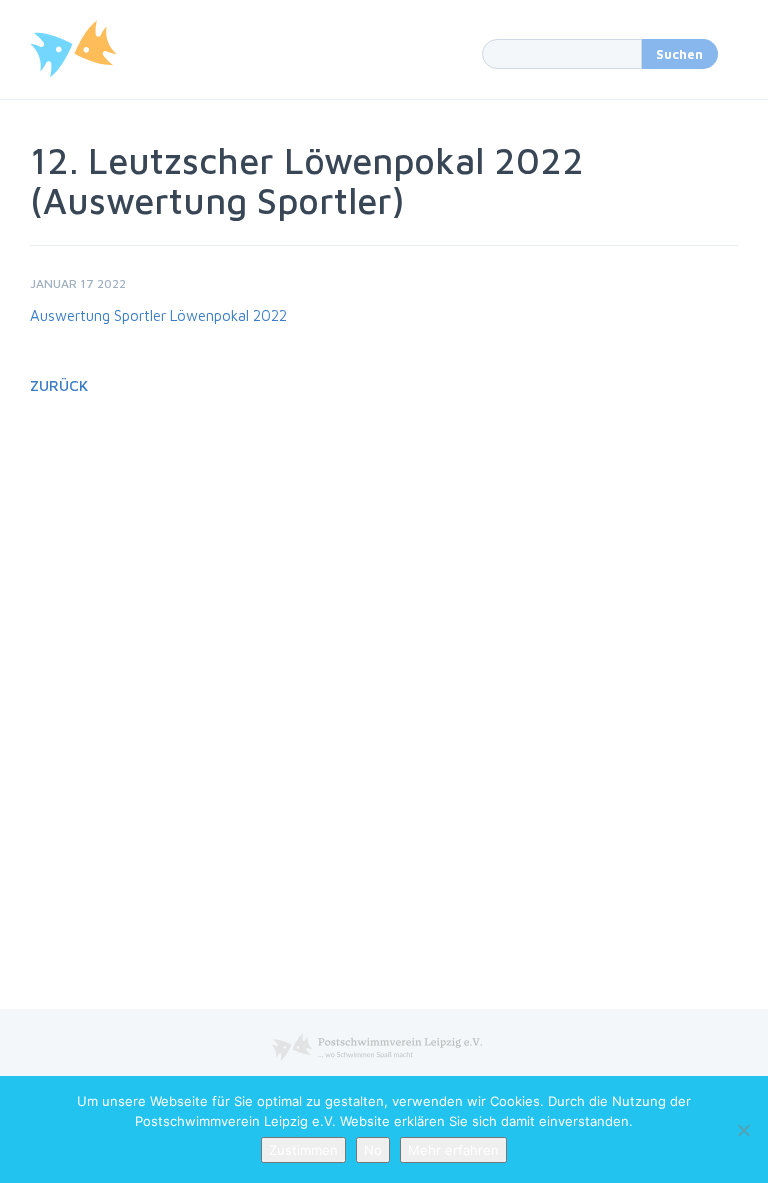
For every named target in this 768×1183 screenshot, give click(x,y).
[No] (743, 1130)
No (373, 1150)
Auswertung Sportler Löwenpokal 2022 (158, 315)
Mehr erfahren (453, 1150)
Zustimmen (303, 1150)
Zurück (59, 385)
